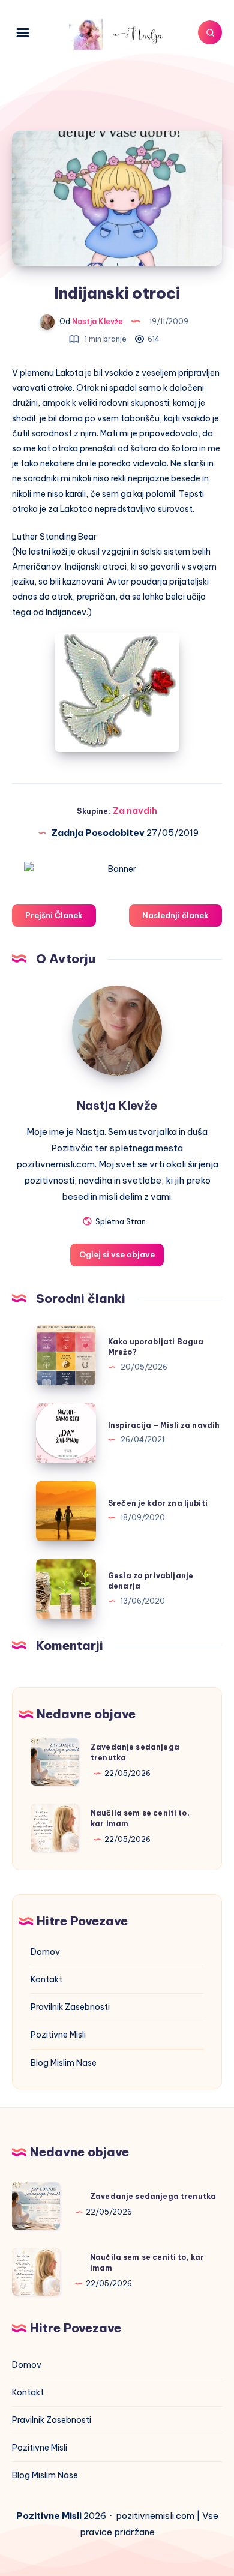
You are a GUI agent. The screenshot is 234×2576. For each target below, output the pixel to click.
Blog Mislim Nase (64, 2063)
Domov (45, 1952)
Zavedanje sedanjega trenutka (153, 2196)
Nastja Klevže (117, 1105)
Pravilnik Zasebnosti (70, 2007)
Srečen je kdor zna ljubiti (158, 1503)
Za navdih (135, 811)
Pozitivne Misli (58, 2035)
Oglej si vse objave (117, 1254)
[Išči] (210, 32)
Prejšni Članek (54, 915)
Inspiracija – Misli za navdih (164, 1425)
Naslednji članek (175, 915)
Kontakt (46, 1979)
